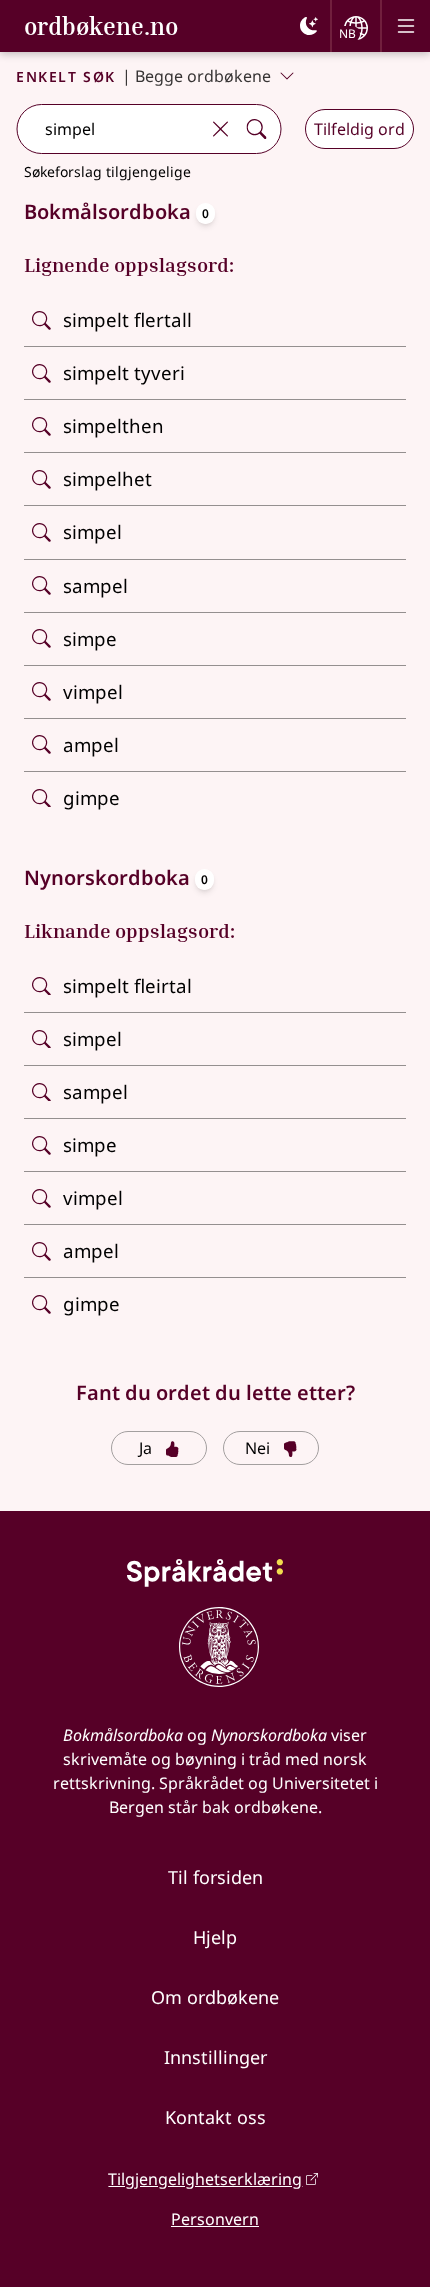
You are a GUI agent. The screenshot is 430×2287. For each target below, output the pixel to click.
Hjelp (215, 1937)
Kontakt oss (215, 2117)
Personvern (215, 2219)
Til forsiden (215, 1877)
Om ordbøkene (215, 1997)
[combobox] (109, 129)
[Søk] (256, 129)
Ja (145, 1448)
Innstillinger (215, 2057)
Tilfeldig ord (359, 129)
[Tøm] (220, 129)
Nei (257, 1448)
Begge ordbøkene (203, 76)
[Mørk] (309, 26)
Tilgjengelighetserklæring (205, 2179)
